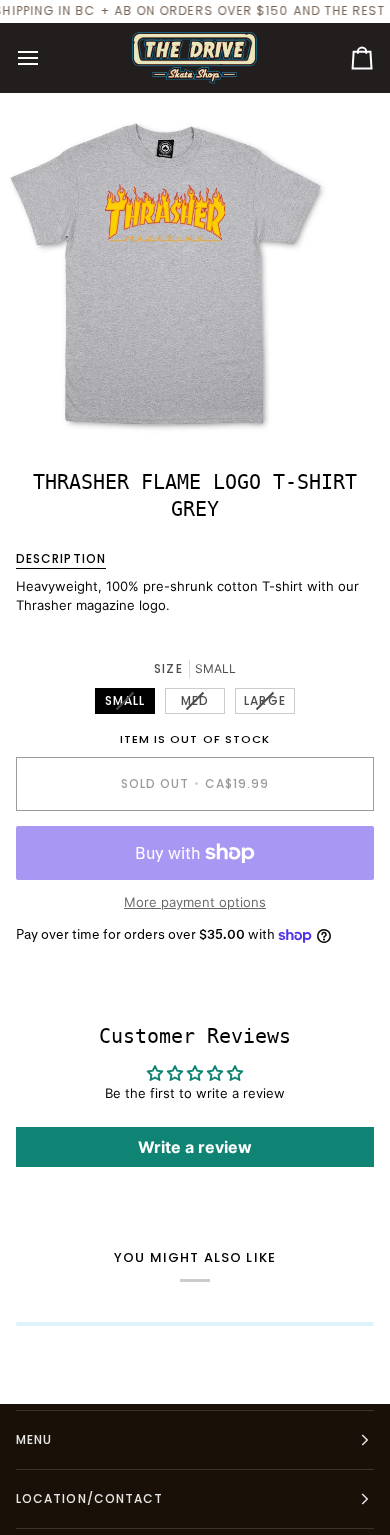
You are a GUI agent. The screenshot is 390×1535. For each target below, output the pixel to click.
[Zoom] (37, 401)
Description (61, 558)
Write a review (195, 1147)
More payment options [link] (195, 902)
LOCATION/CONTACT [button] (89, 1498)
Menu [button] (34, 1439)
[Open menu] (46, 58)
